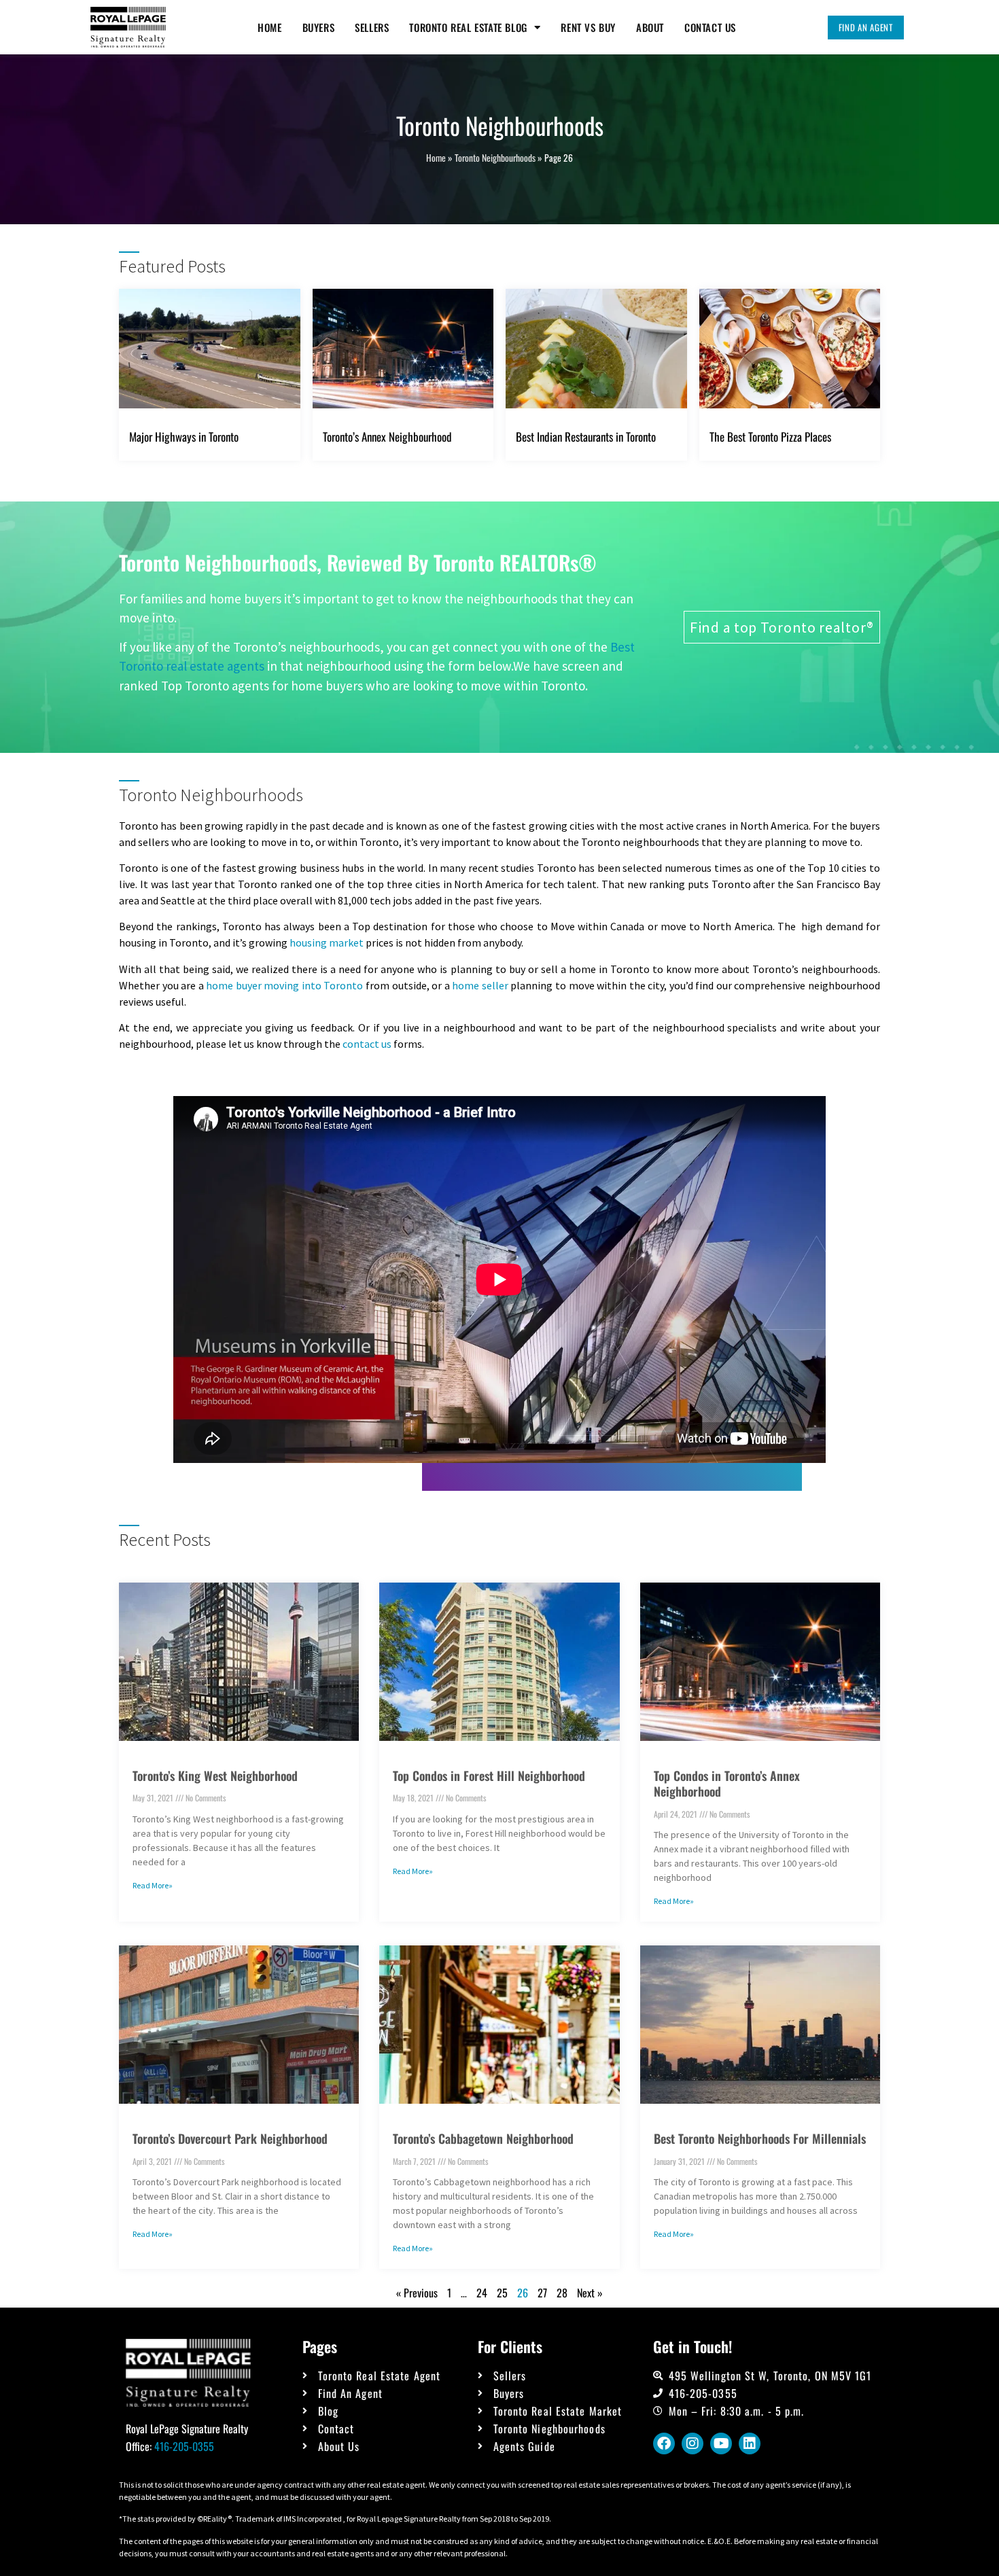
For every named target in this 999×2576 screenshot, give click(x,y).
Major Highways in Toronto (184, 437)
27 (542, 2293)
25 (502, 2293)
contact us (367, 1044)
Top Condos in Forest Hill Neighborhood (489, 1776)
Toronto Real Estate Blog (468, 27)
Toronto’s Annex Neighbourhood (387, 437)
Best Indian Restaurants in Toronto (586, 437)
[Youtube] (721, 2443)
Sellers (372, 27)
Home (269, 27)
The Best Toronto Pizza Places (770, 437)
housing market (328, 942)
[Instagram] (693, 2443)
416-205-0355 (184, 2446)
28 (562, 2293)
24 (482, 2293)
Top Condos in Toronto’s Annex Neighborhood (727, 1783)
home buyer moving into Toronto (284, 985)
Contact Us (710, 27)
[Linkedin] (750, 2443)
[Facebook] (664, 2443)
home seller (480, 985)
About (650, 27)
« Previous (417, 2293)
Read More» (153, 1885)
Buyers (319, 27)
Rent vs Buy (588, 27)
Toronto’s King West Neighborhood (215, 1776)
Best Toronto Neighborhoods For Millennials (760, 2138)
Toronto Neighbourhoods (495, 158)
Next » (590, 2293)
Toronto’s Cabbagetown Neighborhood (483, 2138)
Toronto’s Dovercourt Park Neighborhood (230, 2138)
